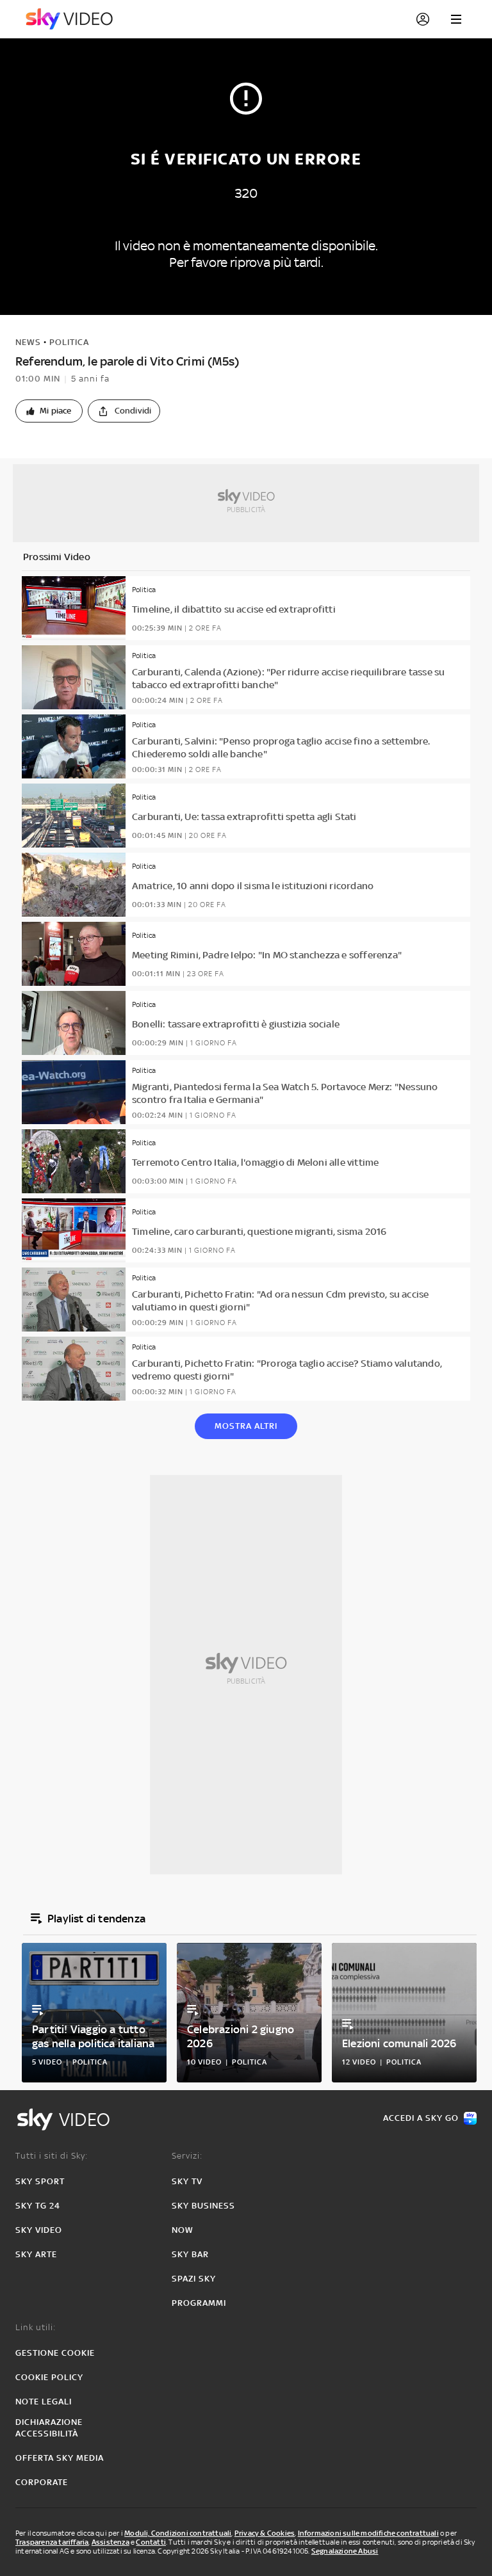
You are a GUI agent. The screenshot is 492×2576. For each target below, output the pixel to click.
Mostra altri (246, 1426)
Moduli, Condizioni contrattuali (178, 2533)
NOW (183, 2230)
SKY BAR (190, 2254)
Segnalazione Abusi (345, 2551)
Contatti (151, 2542)
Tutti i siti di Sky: (52, 2156)
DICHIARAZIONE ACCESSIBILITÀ (49, 2428)
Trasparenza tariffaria (52, 2542)
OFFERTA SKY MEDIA (60, 2458)
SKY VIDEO (39, 2230)
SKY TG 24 (38, 2206)
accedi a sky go (421, 2118)
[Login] (423, 19)
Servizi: (187, 2156)
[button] (49, 411)
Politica (69, 342)
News (28, 342)
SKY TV (187, 2181)
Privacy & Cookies (265, 2533)
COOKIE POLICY (49, 2377)
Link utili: (36, 2327)
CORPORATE (42, 2482)
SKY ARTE (36, 2254)
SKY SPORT (40, 2181)
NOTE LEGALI (44, 2402)
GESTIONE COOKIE (55, 2353)
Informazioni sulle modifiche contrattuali (368, 2533)
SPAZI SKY (194, 2279)
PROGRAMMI (199, 2303)
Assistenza (111, 2542)
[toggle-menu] (456, 19)
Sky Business (203, 2206)
